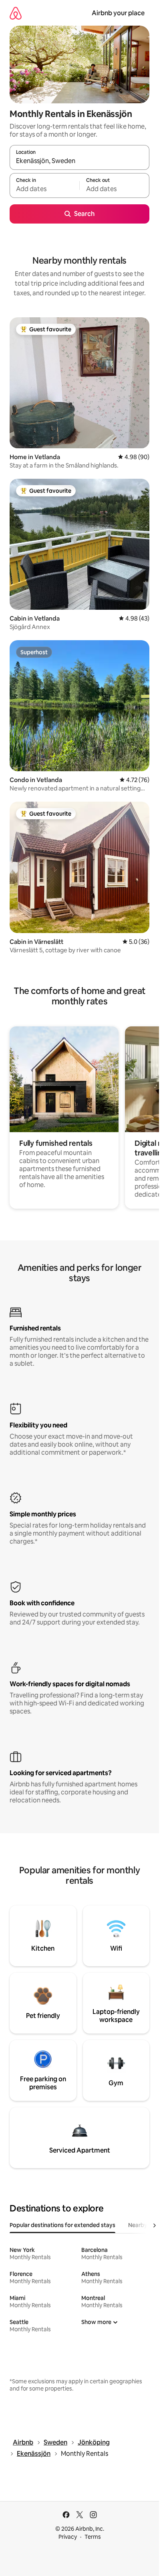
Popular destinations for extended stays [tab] (62, 2225)
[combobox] (79, 161)
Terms (93, 2537)
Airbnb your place (118, 13)
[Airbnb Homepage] (16, 13)
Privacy (68, 2537)
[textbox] (44, 189)
